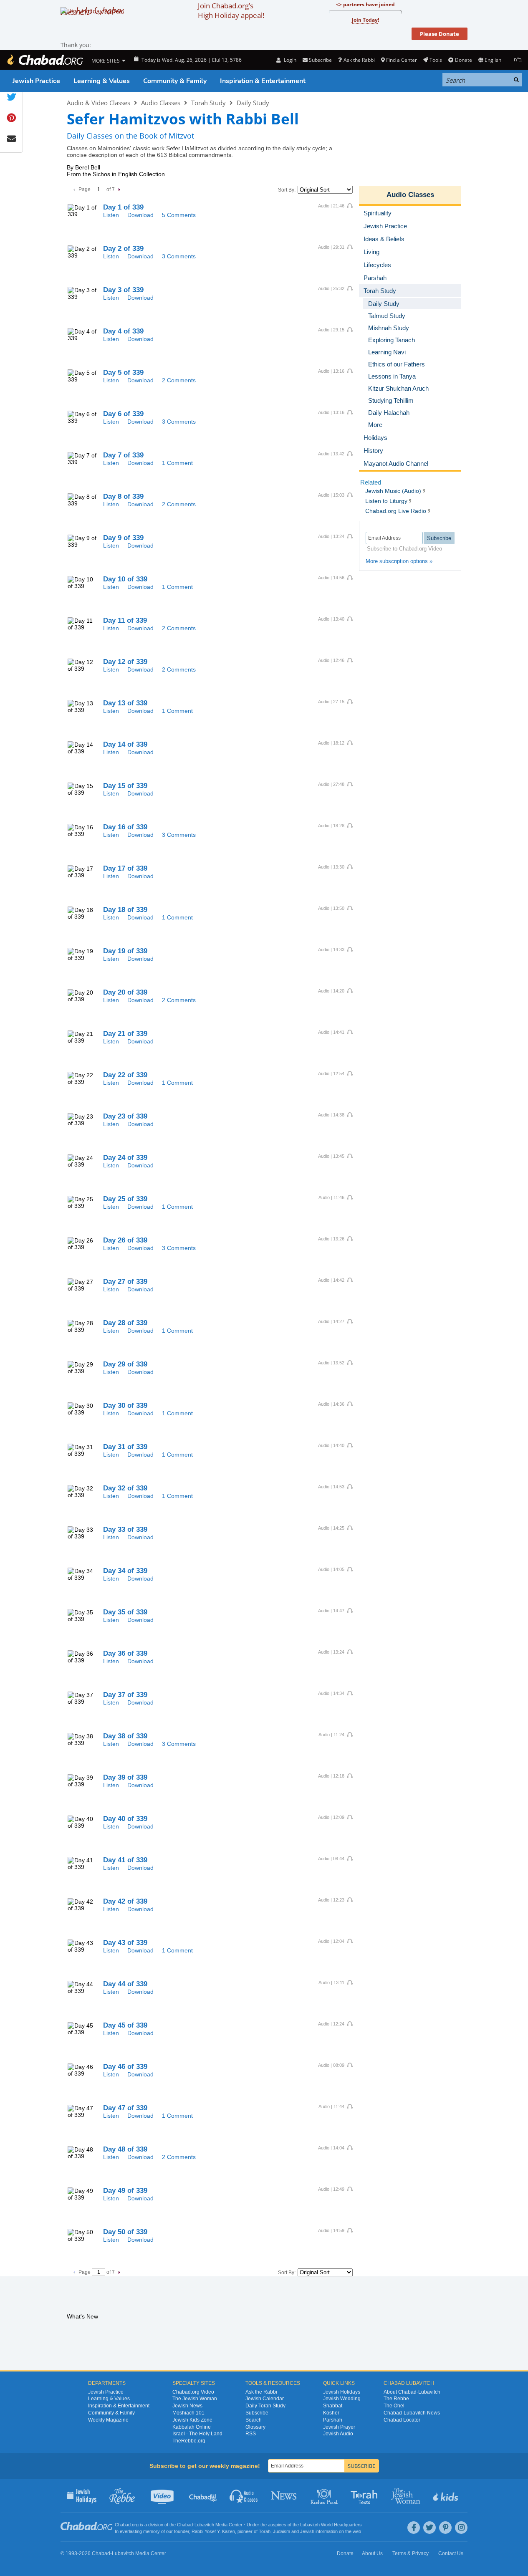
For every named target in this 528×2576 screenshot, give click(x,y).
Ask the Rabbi (359, 60)
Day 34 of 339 (125, 1571)
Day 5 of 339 (123, 373)
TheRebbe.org (189, 2441)
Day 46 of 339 (125, 2067)
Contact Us (451, 2553)
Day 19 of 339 (125, 951)
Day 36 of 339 (125, 1653)
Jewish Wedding (342, 2399)
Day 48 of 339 (125, 2149)
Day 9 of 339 (123, 538)
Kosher (331, 2413)
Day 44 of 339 (125, 1984)
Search (254, 2420)
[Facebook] (414, 2528)
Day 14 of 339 (125, 744)
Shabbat (333, 2406)
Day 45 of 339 (125, 2025)
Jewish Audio (338, 2434)
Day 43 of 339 (125, 1943)
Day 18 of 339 (125, 910)
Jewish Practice (36, 81)
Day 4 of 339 (123, 331)
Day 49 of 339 (125, 2191)
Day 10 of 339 (125, 579)
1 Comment (177, 463)
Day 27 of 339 (125, 1282)
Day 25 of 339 (125, 1199)
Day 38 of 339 (125, 1736)
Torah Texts (365, 2495)
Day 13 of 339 (125, 703)
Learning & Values (102, 81)
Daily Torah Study (265, 2406)
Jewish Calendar (265, 2399)
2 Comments (179, 380)
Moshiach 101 (188, 2413)
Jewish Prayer (339, 2427)
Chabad (185, 2525)
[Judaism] (45, 60)
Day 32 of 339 (125, 1488)
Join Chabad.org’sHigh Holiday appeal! (231, 10)
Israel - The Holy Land (197, 2434)
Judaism (282, 2531)
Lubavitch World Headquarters (331, 2525)
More (375, 425)
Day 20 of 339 (125, 992)
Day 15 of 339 (125, 786)
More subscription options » (399, 561)
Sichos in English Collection (129, 174)
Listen (111, 215)
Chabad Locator (402, 2420)
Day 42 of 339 (125, 1901)
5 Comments (179, 215)
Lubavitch (204, 2525)
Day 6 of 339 (123, 414)
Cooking (325, 2495)
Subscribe (257, 2413)
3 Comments (179, 256)
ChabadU (203, 2495)
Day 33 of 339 (125, 1529)
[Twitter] (429, 2528)
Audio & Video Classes (99, 103)
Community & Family (175, 81)
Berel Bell (88, 167)
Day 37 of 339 (125, 1695)
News (284, 2495)
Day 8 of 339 (123, 496)
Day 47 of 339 (125, 2108)
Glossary (255, 2427)
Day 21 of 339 (125, 1034)
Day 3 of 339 (123, 290)
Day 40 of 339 (125, 1819)
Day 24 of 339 (125, 1158)
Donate (463, 60)
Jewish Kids (446, 2495)
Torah (265, 2531)
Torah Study (208, 103)
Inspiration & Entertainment (263, 81)
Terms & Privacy (411, 2553)
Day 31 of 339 (125, 1447)
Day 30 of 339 (125, 1405)
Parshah (333, 2420)
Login (289, 60)
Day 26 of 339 (125, 1240)
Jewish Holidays (342, 2392)
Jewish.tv (163, 2495)
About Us (372, 2553)
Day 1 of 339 (123, 207)
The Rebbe (396, 2399)
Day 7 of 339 (123, 455)
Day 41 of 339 (125, 1860)
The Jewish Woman (195, 2399)
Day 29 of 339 (125, 1364)
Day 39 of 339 (125, 1777)
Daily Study (253, 103)
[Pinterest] (445, 2528)
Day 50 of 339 (125, 2232)
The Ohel (394, 2406)
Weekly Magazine (108, 2420)
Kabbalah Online (192, 2427)
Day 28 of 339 (125, 1323)
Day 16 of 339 (125, 827)
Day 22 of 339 (125, 1075)
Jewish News (187, 2406)
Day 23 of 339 (125, 1116)
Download (140, 215)
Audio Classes (161, 103)
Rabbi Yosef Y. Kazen (213, 2531)
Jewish (307, 2531)
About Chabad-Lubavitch (412, 2392)
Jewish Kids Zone (192, 2420)
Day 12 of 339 (125, 662)
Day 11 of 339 (125, 620)
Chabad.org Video (193, 2392)
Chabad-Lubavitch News (412, 2413)
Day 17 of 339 (125, 868)
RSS (251, 2434)
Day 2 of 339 (123, 249)
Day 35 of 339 (125, 1612)
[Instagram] (461, 2528)
